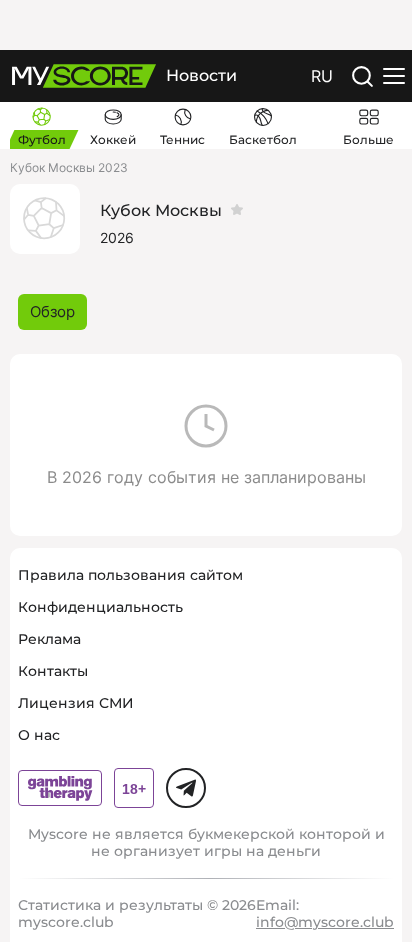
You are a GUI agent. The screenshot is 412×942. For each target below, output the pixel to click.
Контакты (53, 671)
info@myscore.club (325, 922)
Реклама (49, 639)
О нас (39, 735)
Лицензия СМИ (76, 703)
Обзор (52, 311)
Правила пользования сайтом (130, 575)
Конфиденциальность (100, 607)
